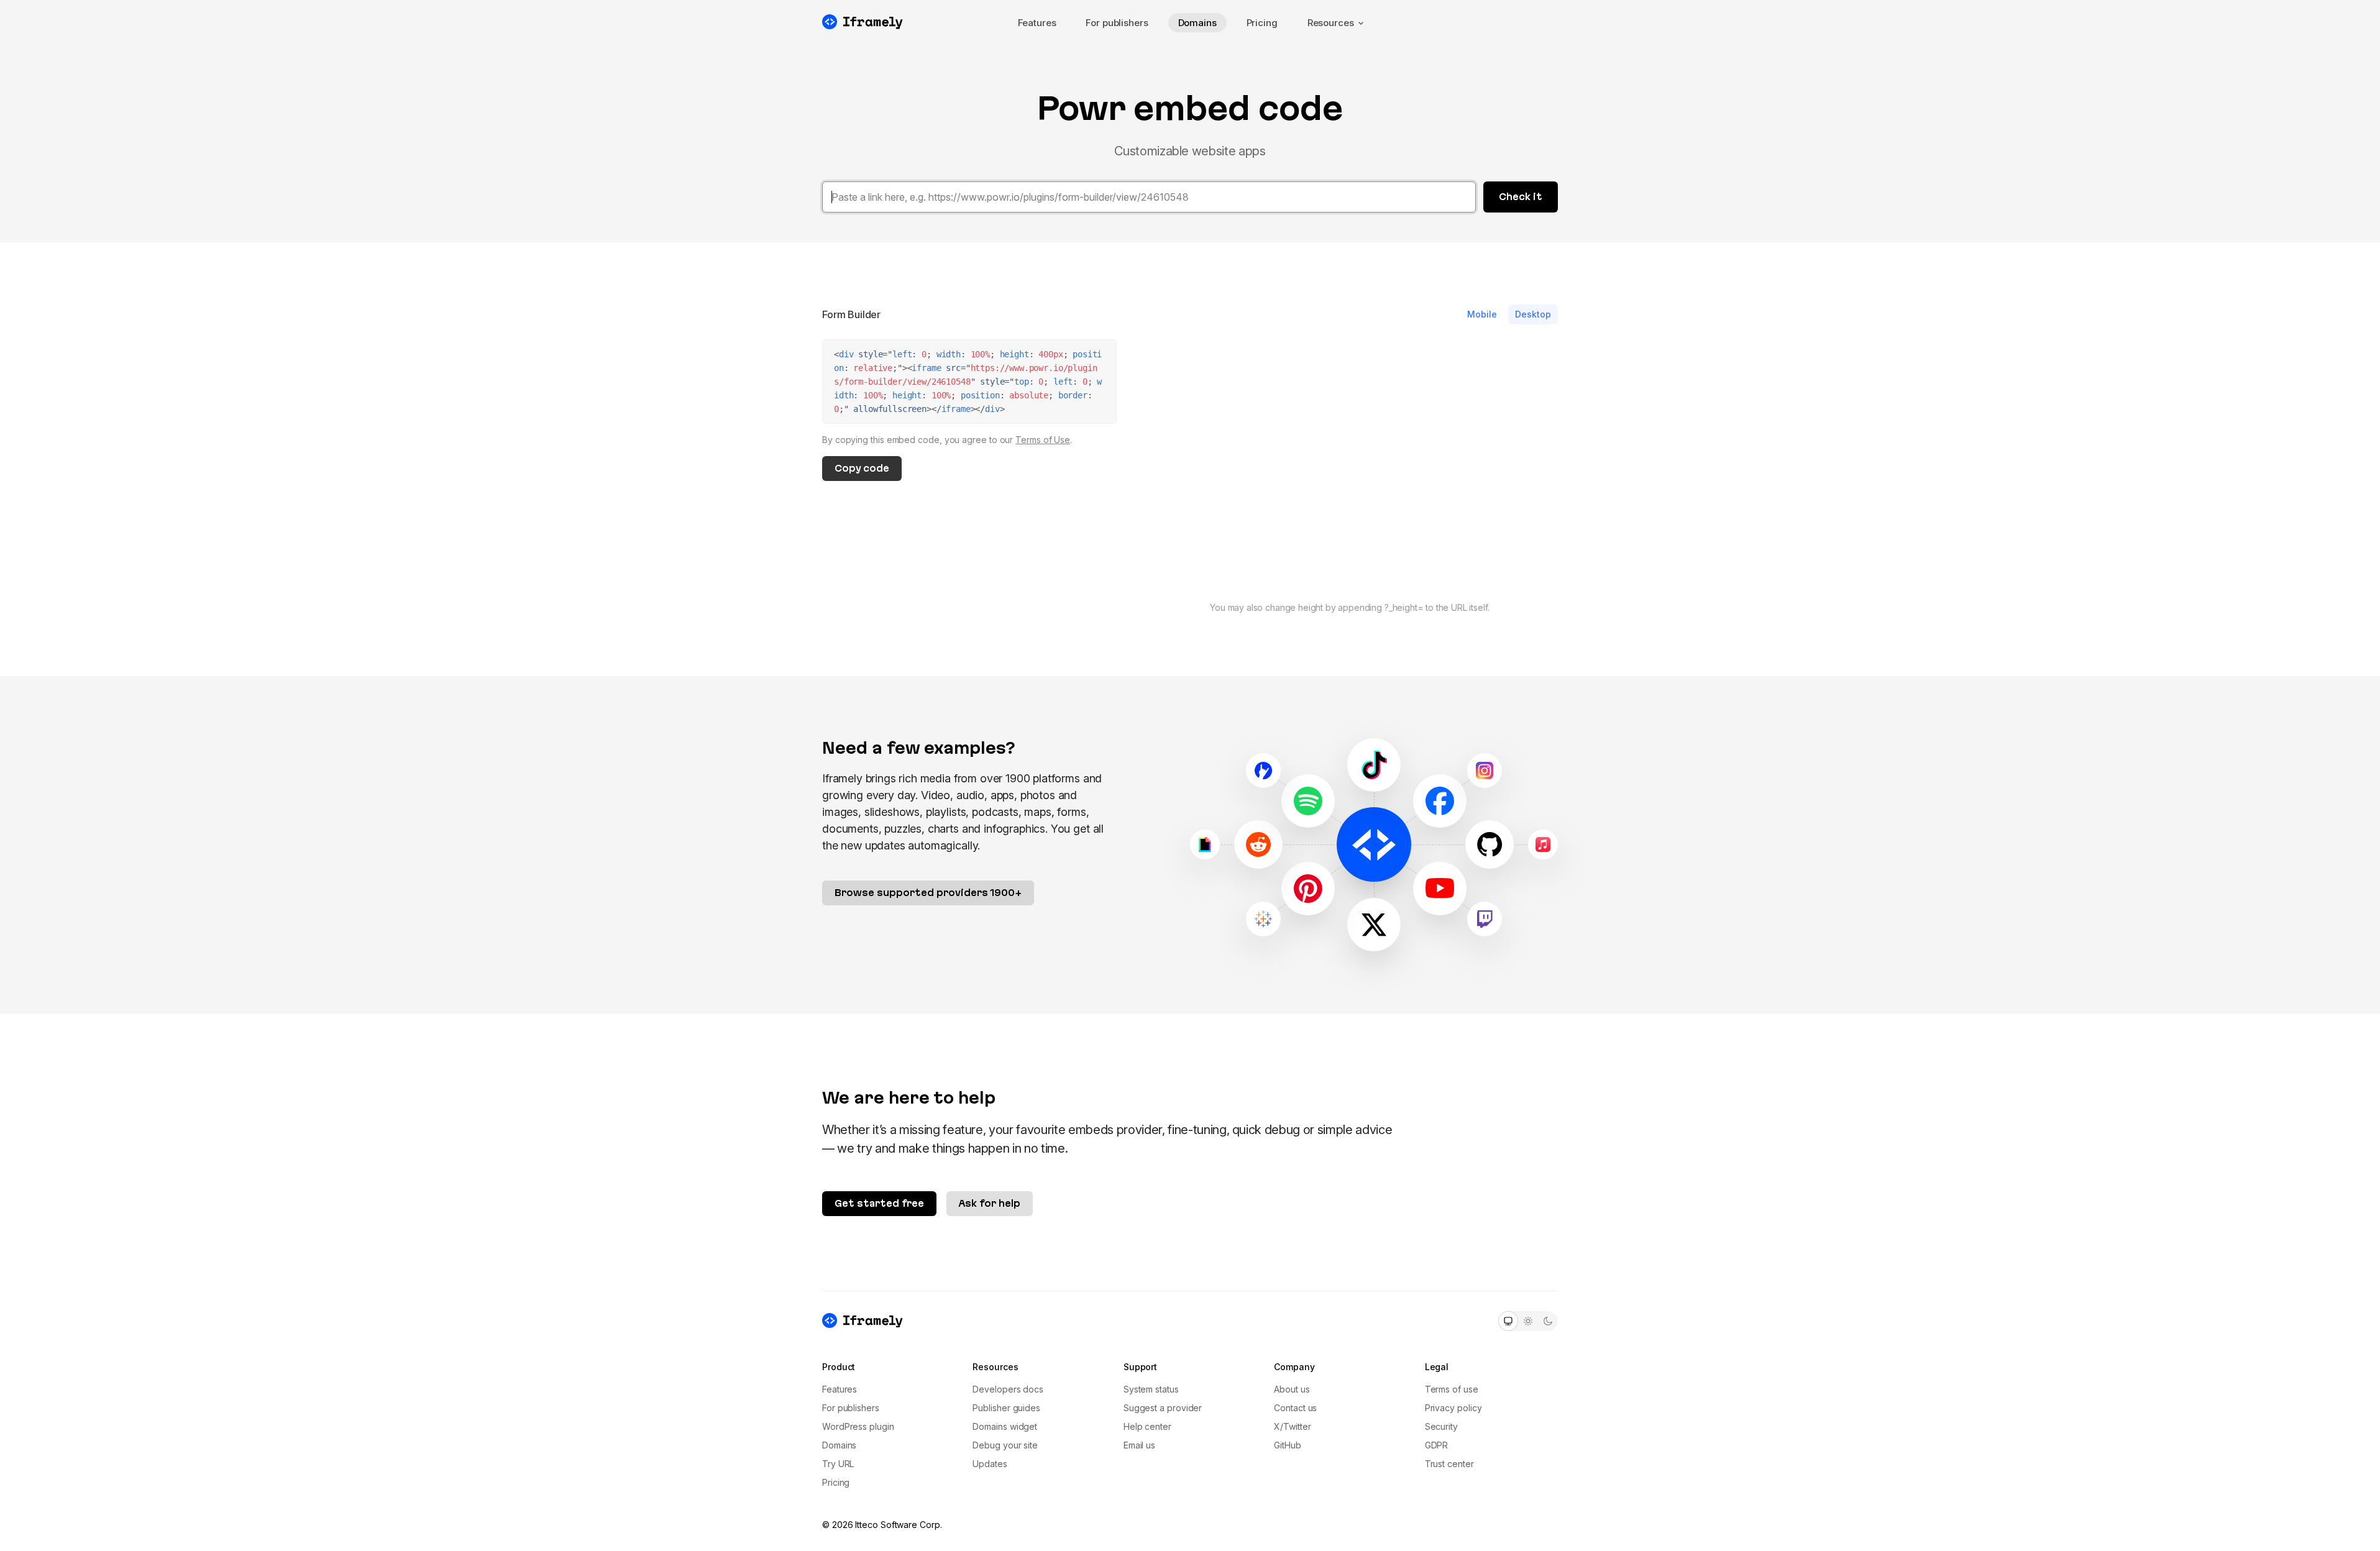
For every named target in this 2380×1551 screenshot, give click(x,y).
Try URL (838, 1464)
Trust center (1449, 1464)
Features (1037, 23)
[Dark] (1548, 1321)
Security (1441, 1426)
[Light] (1528, 1321)
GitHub (1288, 1445)
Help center (1147, 1426)
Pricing (1262, 23)
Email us (1139, 1445)
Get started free (879, 1203)
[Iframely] (863, 22)
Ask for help (990, 1203)
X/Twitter (1292, 1426)
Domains (1197, 23)
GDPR (1437, 1445)
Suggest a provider (1163, 1408)
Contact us (1295, 1408)
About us (1292, 1389)
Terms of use (1452, 1389)
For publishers (1117, 23)
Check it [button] (1521, 197)
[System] (1508, 1321)
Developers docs (1008, 1389)
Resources (1331, 23)
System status (1151, 1389)
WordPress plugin (858, 1426)
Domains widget (1005, 1426)
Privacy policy (1453, 1408)
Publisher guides (1006, 1408)
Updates (990, 1464)
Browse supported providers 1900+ (928, 893)
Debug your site (1005, 1445)
